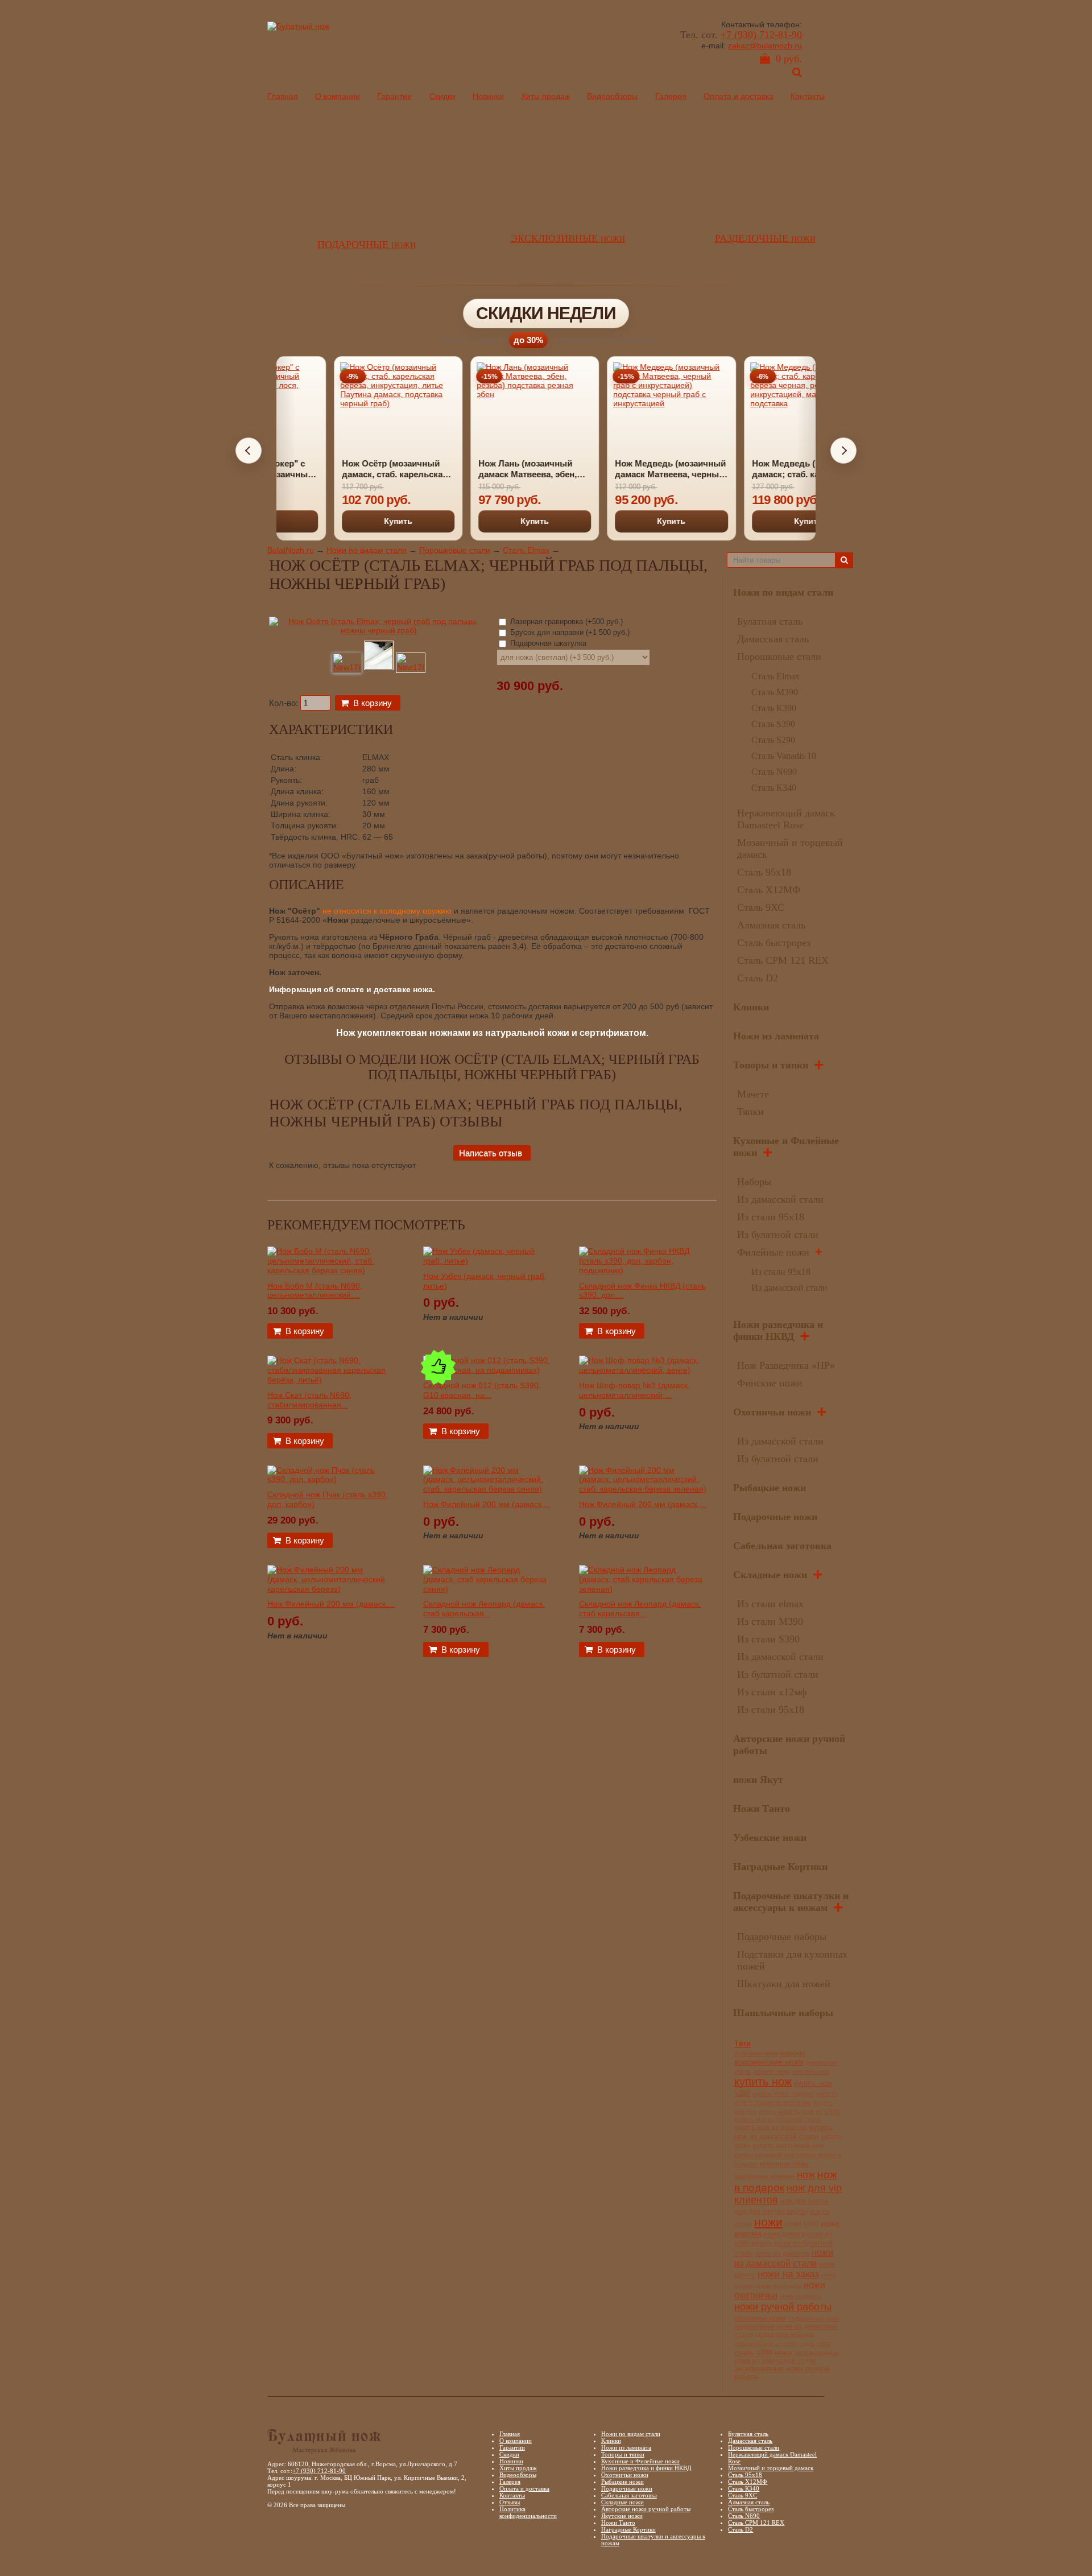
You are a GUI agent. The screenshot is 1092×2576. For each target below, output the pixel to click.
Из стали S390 (768, 1639)
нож (806, 2175)
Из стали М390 (770, 1621)
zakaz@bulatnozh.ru (765, 46)
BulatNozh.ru (291, 550)
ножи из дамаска (782, 2253)
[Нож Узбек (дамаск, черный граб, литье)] (487, 1261)
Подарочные (367, 245)
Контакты (808, 96)
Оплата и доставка (739, 96)
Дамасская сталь (773, 639)
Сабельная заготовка (782, 1546)
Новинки (488, 96)
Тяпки (750, 1112)
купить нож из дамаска (771, 2127)
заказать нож (811, 2071)
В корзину (373, 703)
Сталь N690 (774, 772)
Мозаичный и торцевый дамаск (771, 2468)
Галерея (671, 96)
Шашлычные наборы (783, 2013)
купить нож (763, 2082)
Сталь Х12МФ (769, 890)
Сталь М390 (775, 692)
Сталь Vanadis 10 (784, 756)
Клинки (751, 1007)
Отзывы (510, 2502)
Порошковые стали (455, 550)
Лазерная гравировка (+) (565, 622)
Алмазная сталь (771, 925)
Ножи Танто (762, 1809)
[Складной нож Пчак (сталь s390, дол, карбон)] (331, 1479)
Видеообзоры (612, 96)
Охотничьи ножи (772, 1412)
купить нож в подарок (783, 2094)
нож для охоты (804, 2201)
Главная (283, 96)
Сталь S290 (773, 740)
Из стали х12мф (772, 1692)
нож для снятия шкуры (771, 2211)
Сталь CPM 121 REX (783, 960)
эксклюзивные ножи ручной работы (782, 2373)
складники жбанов (785, 2335)
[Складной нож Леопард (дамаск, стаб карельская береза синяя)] (487, 1589)
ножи (768, 2222)
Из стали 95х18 (771, 1217)
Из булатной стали (778, 1235)
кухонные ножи (784, 2164)
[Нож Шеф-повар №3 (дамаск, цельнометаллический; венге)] (643, 1370)
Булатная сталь (770, 621)
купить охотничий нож (789, 2146)
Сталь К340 (774, 788)
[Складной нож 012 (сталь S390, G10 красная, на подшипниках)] (487, 1370)
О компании (338, 96)
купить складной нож (764, 2155)
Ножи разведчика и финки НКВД (778, 1330)
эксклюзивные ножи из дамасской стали (787, 2357)
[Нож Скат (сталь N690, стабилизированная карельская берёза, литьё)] (331, 1380)
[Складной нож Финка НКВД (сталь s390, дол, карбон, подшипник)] (643, 1270)
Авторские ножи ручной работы (646, 2509)
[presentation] (249, 451)
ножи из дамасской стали (784, 2258)
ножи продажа (800, 2296)
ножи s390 (802, 2224)
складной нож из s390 (766, 2344)
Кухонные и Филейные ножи (640, 2461)
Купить (340, 521)
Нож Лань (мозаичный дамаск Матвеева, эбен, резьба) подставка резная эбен (474, 469)
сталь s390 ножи (763, 2353)
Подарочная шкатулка (547, 643)
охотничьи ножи (760, 2318)
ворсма (793, 2053)
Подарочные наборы (782, 1937)
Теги (743, 2044)
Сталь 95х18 (764, 872)
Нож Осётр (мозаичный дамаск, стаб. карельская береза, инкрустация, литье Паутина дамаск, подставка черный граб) (337, 469)
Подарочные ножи (775, 1517)
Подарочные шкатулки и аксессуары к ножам (791, 1902)
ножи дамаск (784, 2234)
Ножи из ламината (776, 1036)
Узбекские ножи (770, 1838)
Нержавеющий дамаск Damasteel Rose (786, 819)
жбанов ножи (772, 2071)
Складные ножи (770, 1575)
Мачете (753, 1094)
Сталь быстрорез (774, 943)
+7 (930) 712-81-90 (761, 35)
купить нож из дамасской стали (783, 2132)
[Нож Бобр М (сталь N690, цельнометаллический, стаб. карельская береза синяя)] (331, 1270)
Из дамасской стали (780, 1199)
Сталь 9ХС (761, 907)
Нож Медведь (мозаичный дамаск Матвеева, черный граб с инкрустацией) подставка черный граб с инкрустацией (612, 469)
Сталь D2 (758, 978)
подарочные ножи (814, 2318)
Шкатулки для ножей (784, 1984)
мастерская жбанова (764, 2176)
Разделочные (765, 238)
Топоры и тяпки (771, 1065)
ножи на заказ (788, 2274)
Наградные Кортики (780, 1867)
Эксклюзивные (568, 238)
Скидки (442, 96)
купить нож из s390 (809, 2112)
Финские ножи (770, 1383)
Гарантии (394, 96)
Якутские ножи (622, 2516)
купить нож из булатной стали (777, 2119)
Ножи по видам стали (367, 550)
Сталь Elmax (526, 550)
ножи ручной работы (783, 2307)
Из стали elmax (770, 1604)
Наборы (754, 1182)
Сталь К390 (774, 708)
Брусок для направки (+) (569, 632)
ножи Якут (758, 1780)
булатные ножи (756, 2053)
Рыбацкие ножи (770, 1488)
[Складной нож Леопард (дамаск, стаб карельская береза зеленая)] (643, 1589)
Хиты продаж (545, 96)
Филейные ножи (773, 1252)
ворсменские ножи (769, 2062)
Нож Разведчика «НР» (786, 1365)
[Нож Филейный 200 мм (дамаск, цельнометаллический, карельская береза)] (331, 1589)
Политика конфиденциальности (528, 2512)
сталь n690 (815, 2344)
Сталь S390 (773, 724)
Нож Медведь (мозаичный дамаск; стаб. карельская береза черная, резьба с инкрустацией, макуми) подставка (749, 469)
